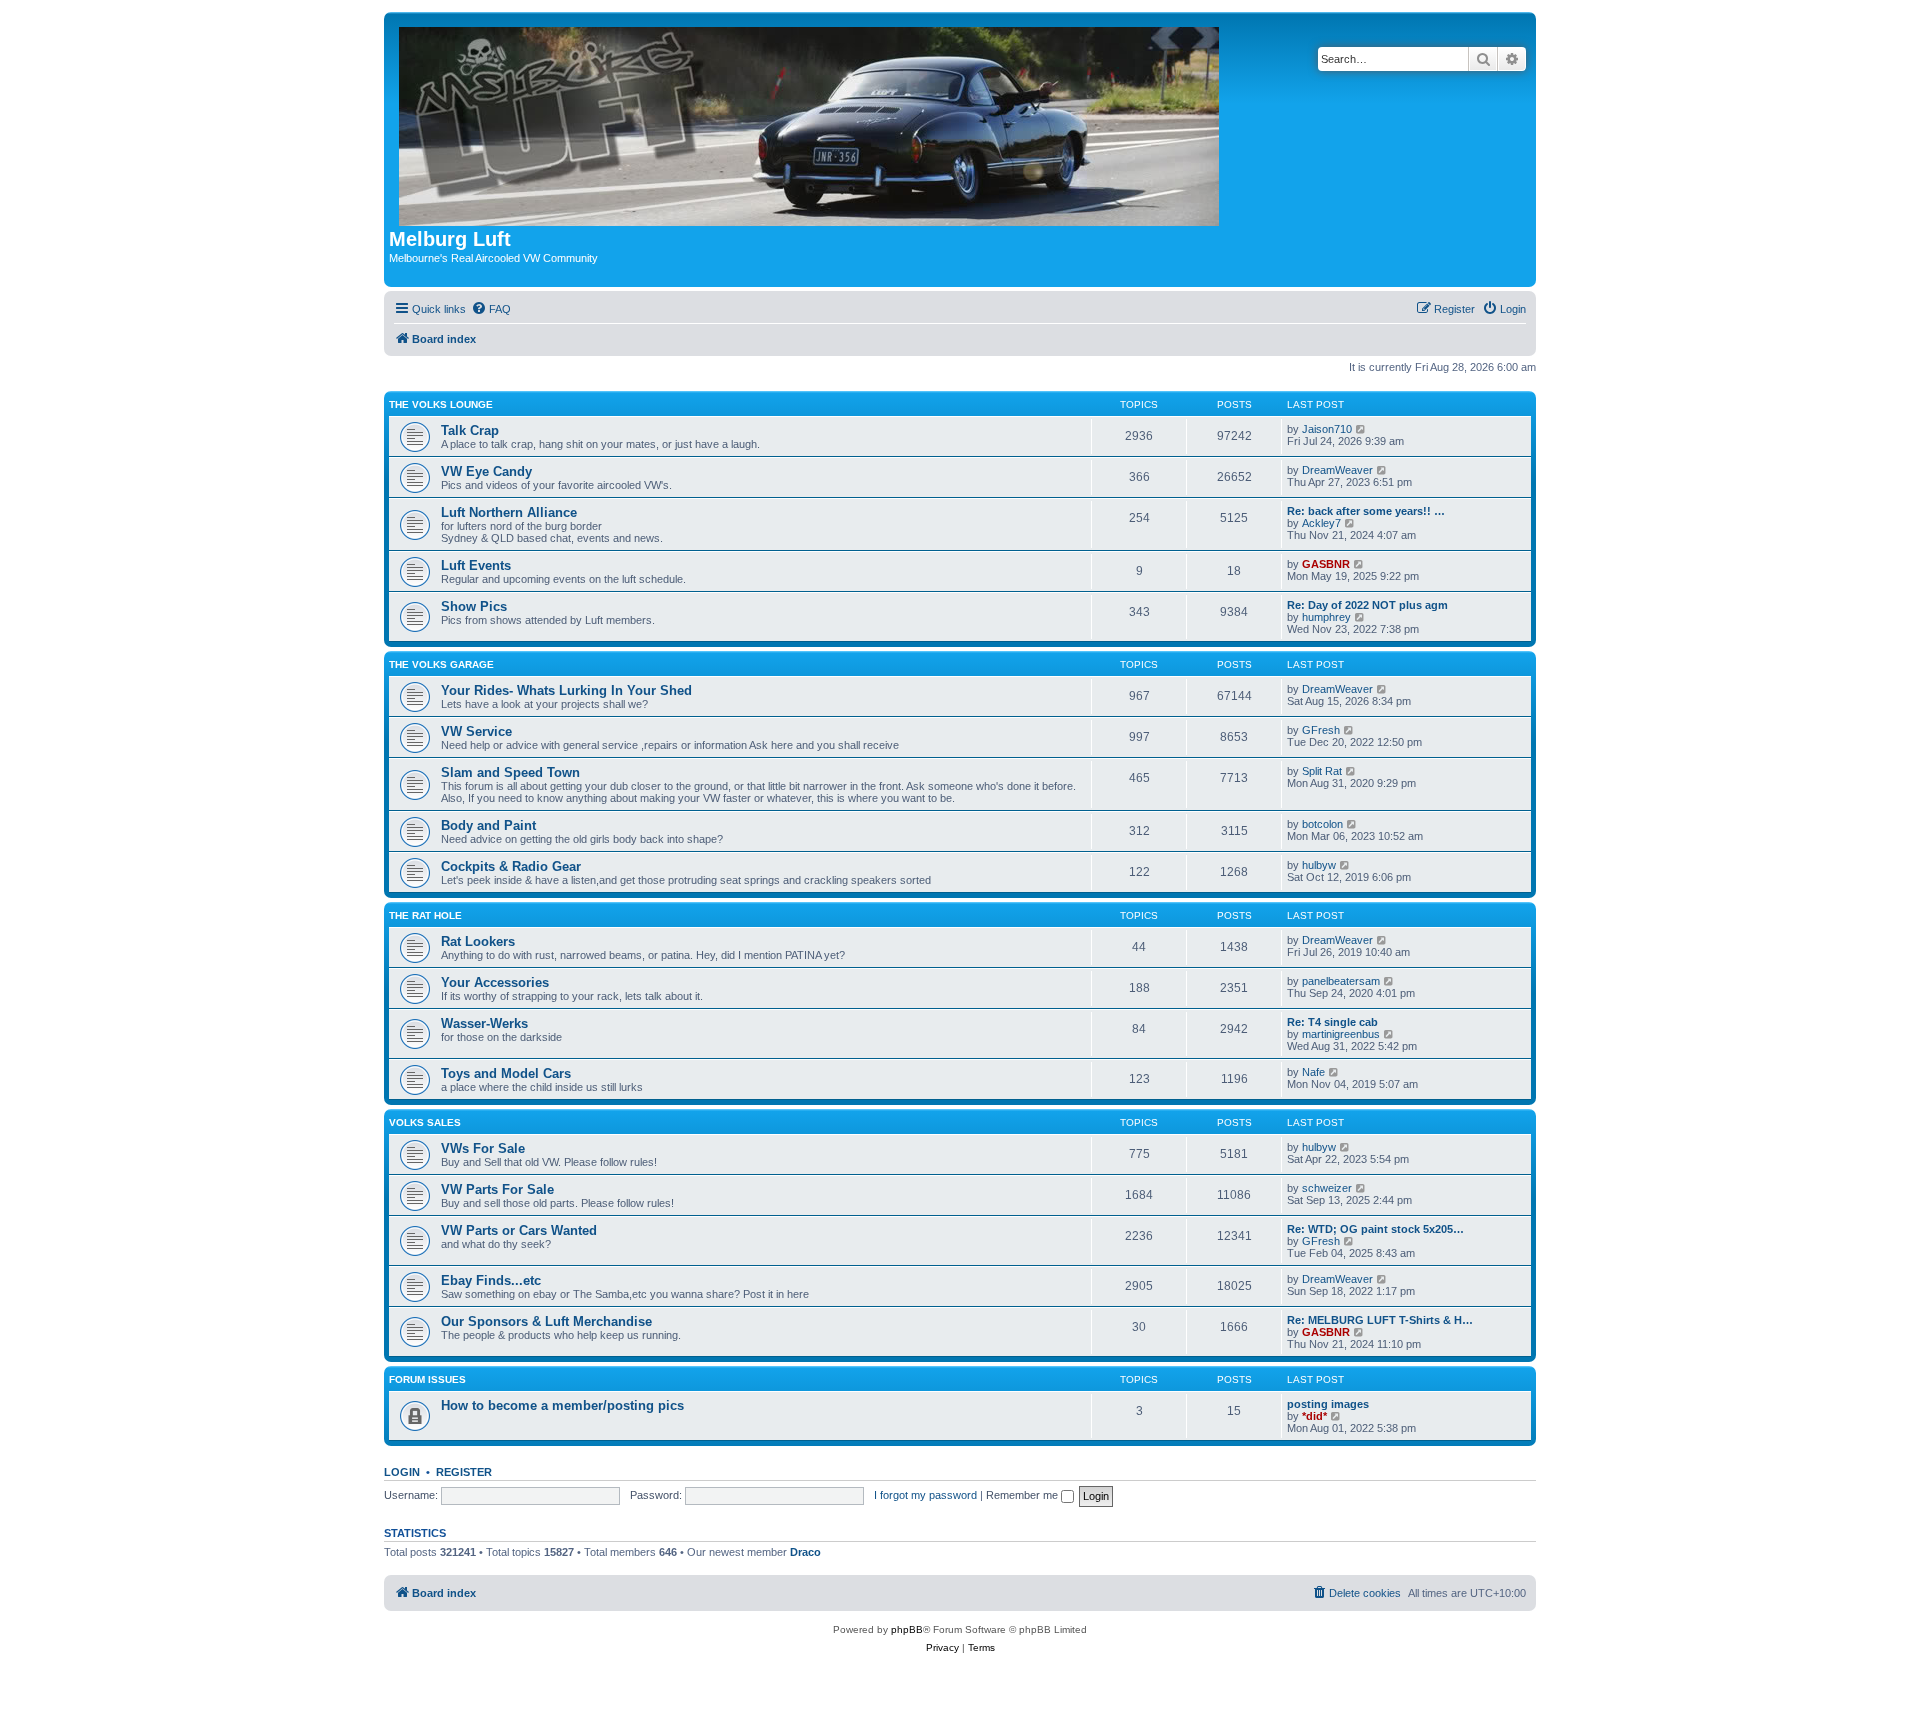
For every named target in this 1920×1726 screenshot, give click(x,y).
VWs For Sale (483, 1148)
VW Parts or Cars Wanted (519, 1230)
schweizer (1327, 1188)
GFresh (1321, 730)
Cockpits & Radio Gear (511, 866)
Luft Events (476, 565)
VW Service (476, 731)
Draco (805, 1552)
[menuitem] (491, 309)
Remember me (1023, 1495)
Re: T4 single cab (1332, 1022)
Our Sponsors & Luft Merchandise (546, 1321)
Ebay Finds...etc (491, 1280)
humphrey (1326, 617)
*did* (1314, 1416)
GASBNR (1326, 564)
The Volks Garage (441, 664)
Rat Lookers (478, 941)
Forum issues (427, 1379)
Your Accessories (495, 982)
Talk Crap (470, 430)
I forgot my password (925, 1495)
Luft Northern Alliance (509, 512)
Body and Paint (488, 825)
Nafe (1313, 1072)
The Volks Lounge (441, 404)
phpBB (907, 1629)
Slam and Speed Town (510, 772)
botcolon (1322, 824)
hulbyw (1319, 865)
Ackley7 (1321, 523)
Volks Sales (425, 1122)
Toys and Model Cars (506, 1073)
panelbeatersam (1341, 981)
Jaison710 (1327, 429)
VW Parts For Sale (497, 1189)
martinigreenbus (1341, 1034)
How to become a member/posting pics (562, 1405)
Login (402, 1472)
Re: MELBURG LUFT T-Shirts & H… (1380, 1320)
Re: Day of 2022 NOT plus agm (1367, 605)
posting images (1328, 1404)
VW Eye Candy (486, 471)
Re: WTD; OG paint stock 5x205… (1375, 1229)
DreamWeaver (1337, 470)
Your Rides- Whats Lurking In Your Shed (566, 690)
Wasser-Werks (484, 1023)
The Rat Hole (425, 915)
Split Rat (1322, 771)
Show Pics (474, 606)
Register (464, 1472)
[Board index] (810, 122)
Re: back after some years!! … (1366, 511)
